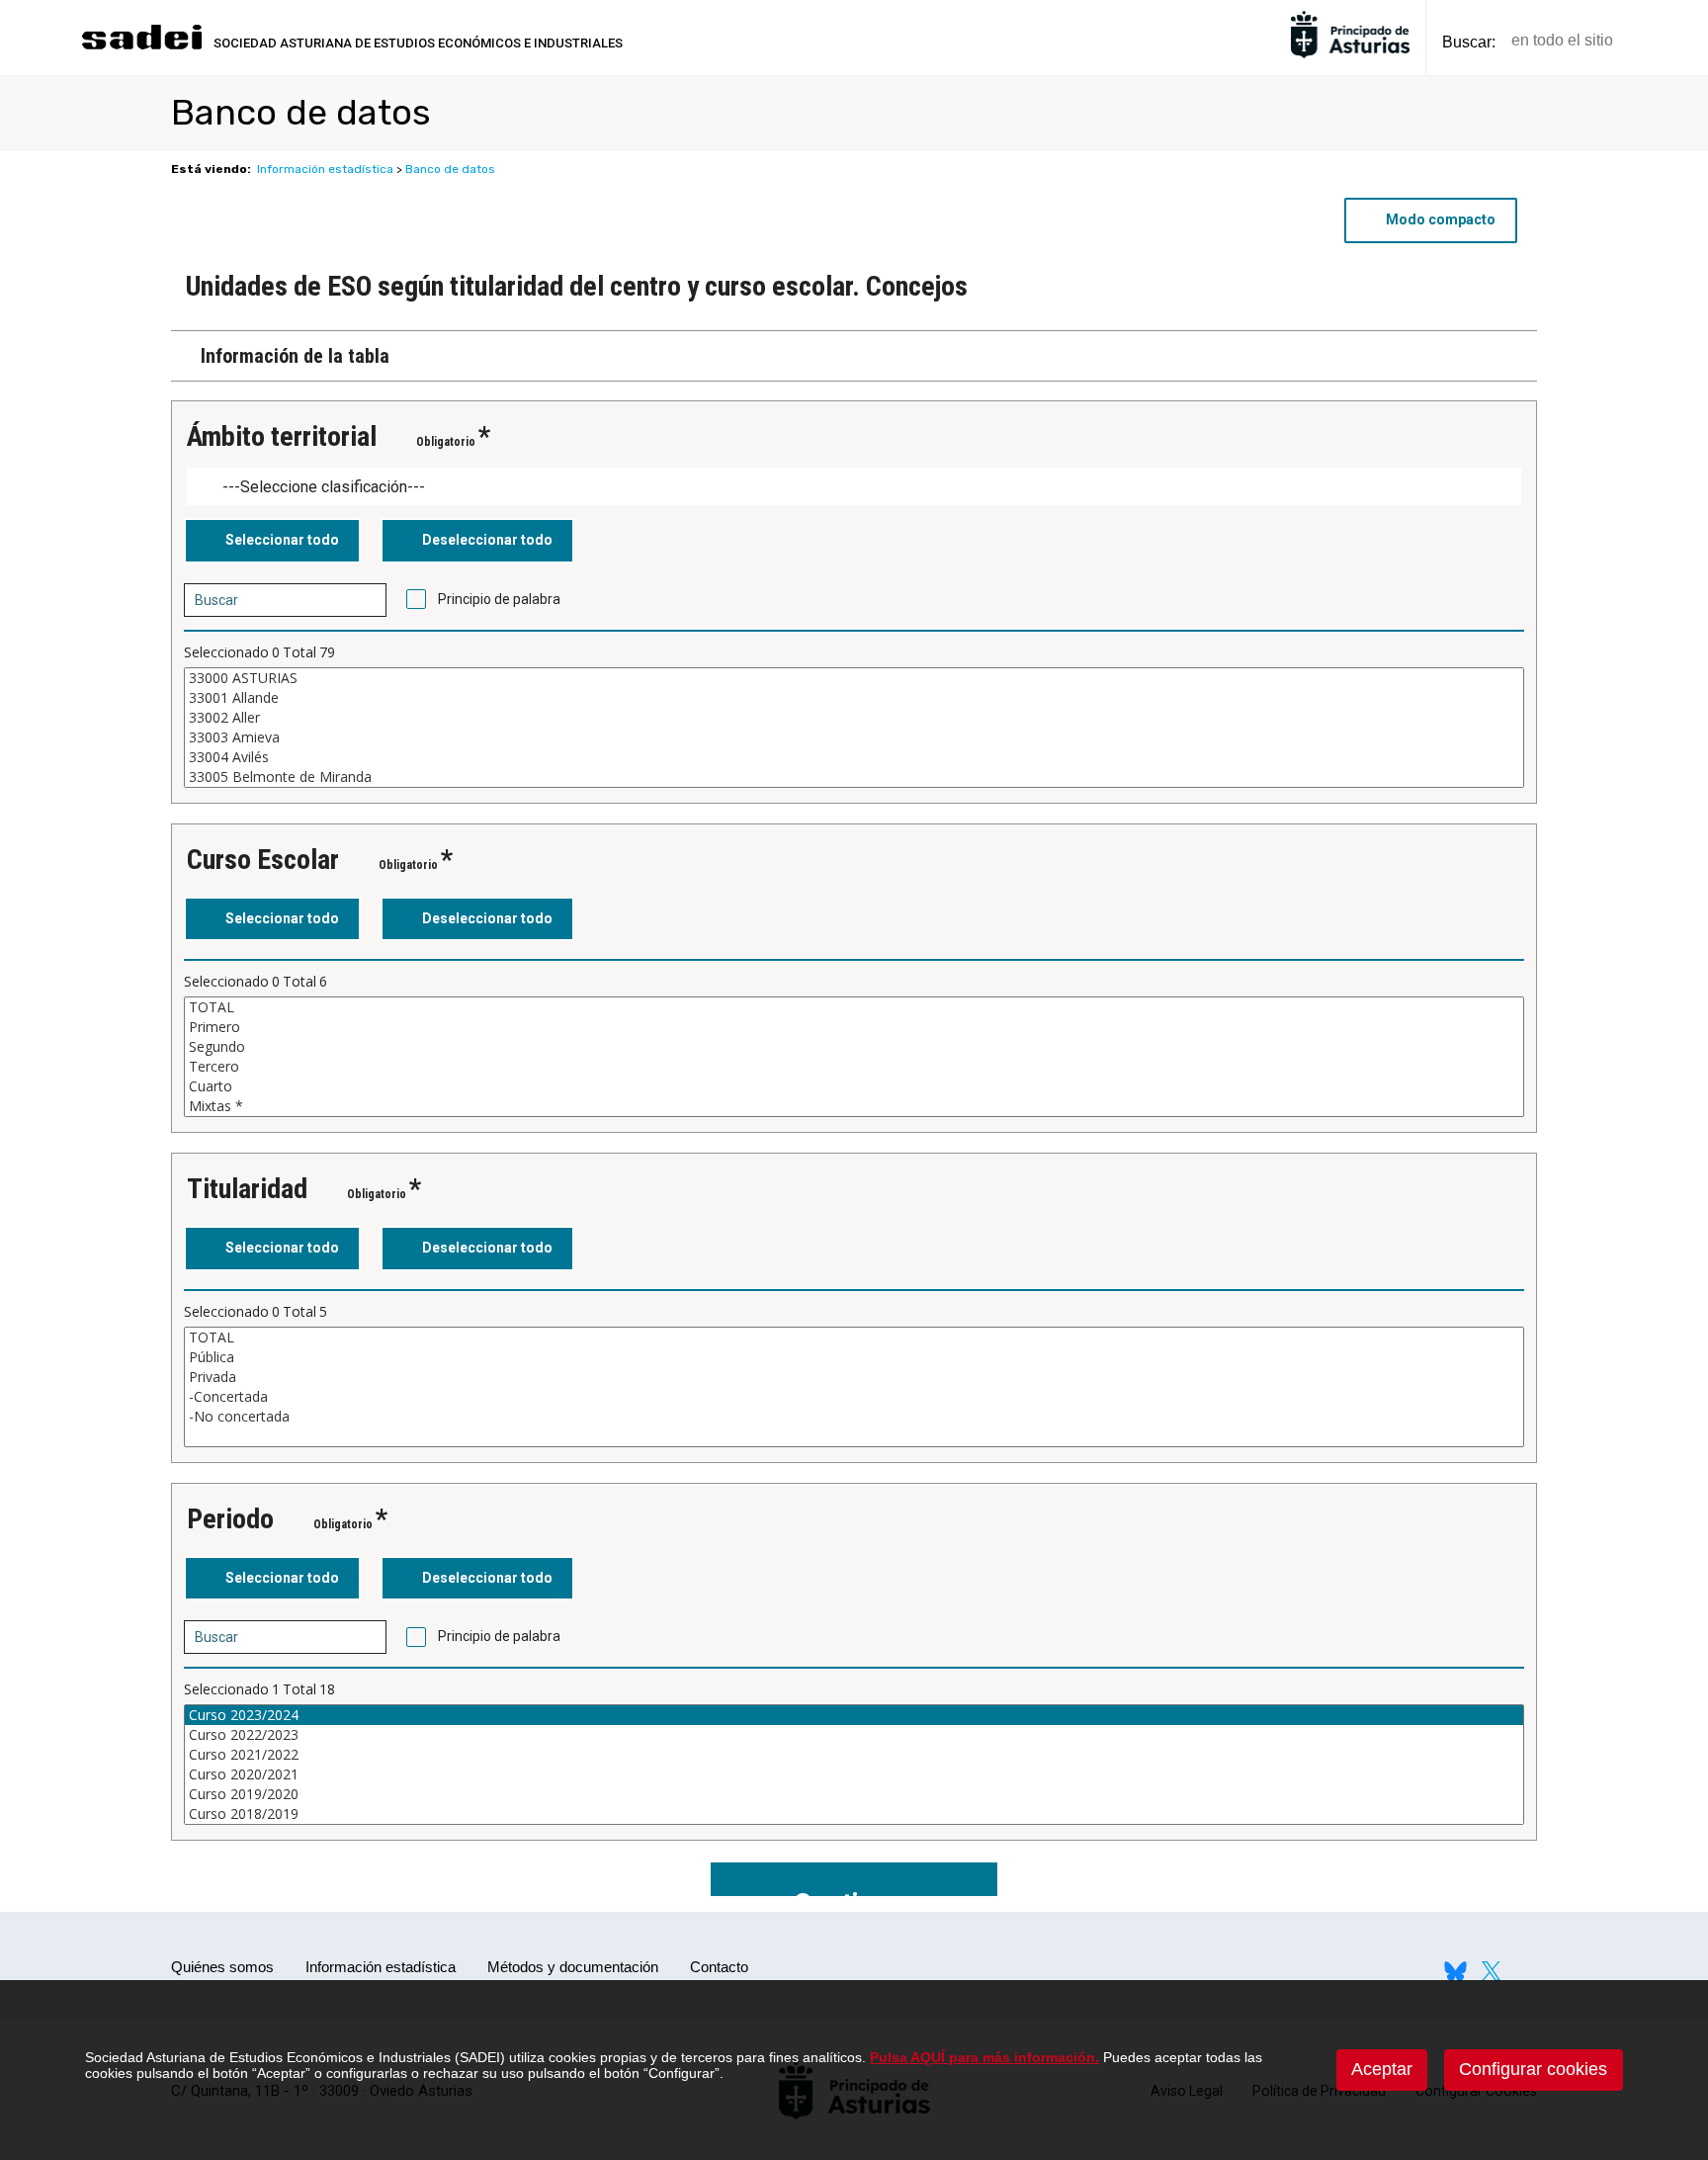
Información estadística (325, 169)
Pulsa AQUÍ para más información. (984, 2057)
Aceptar (1382, 2069)
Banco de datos (450, 169)
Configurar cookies (1533, 2069)
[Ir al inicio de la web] (141, 47)
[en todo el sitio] (1662, 41)
